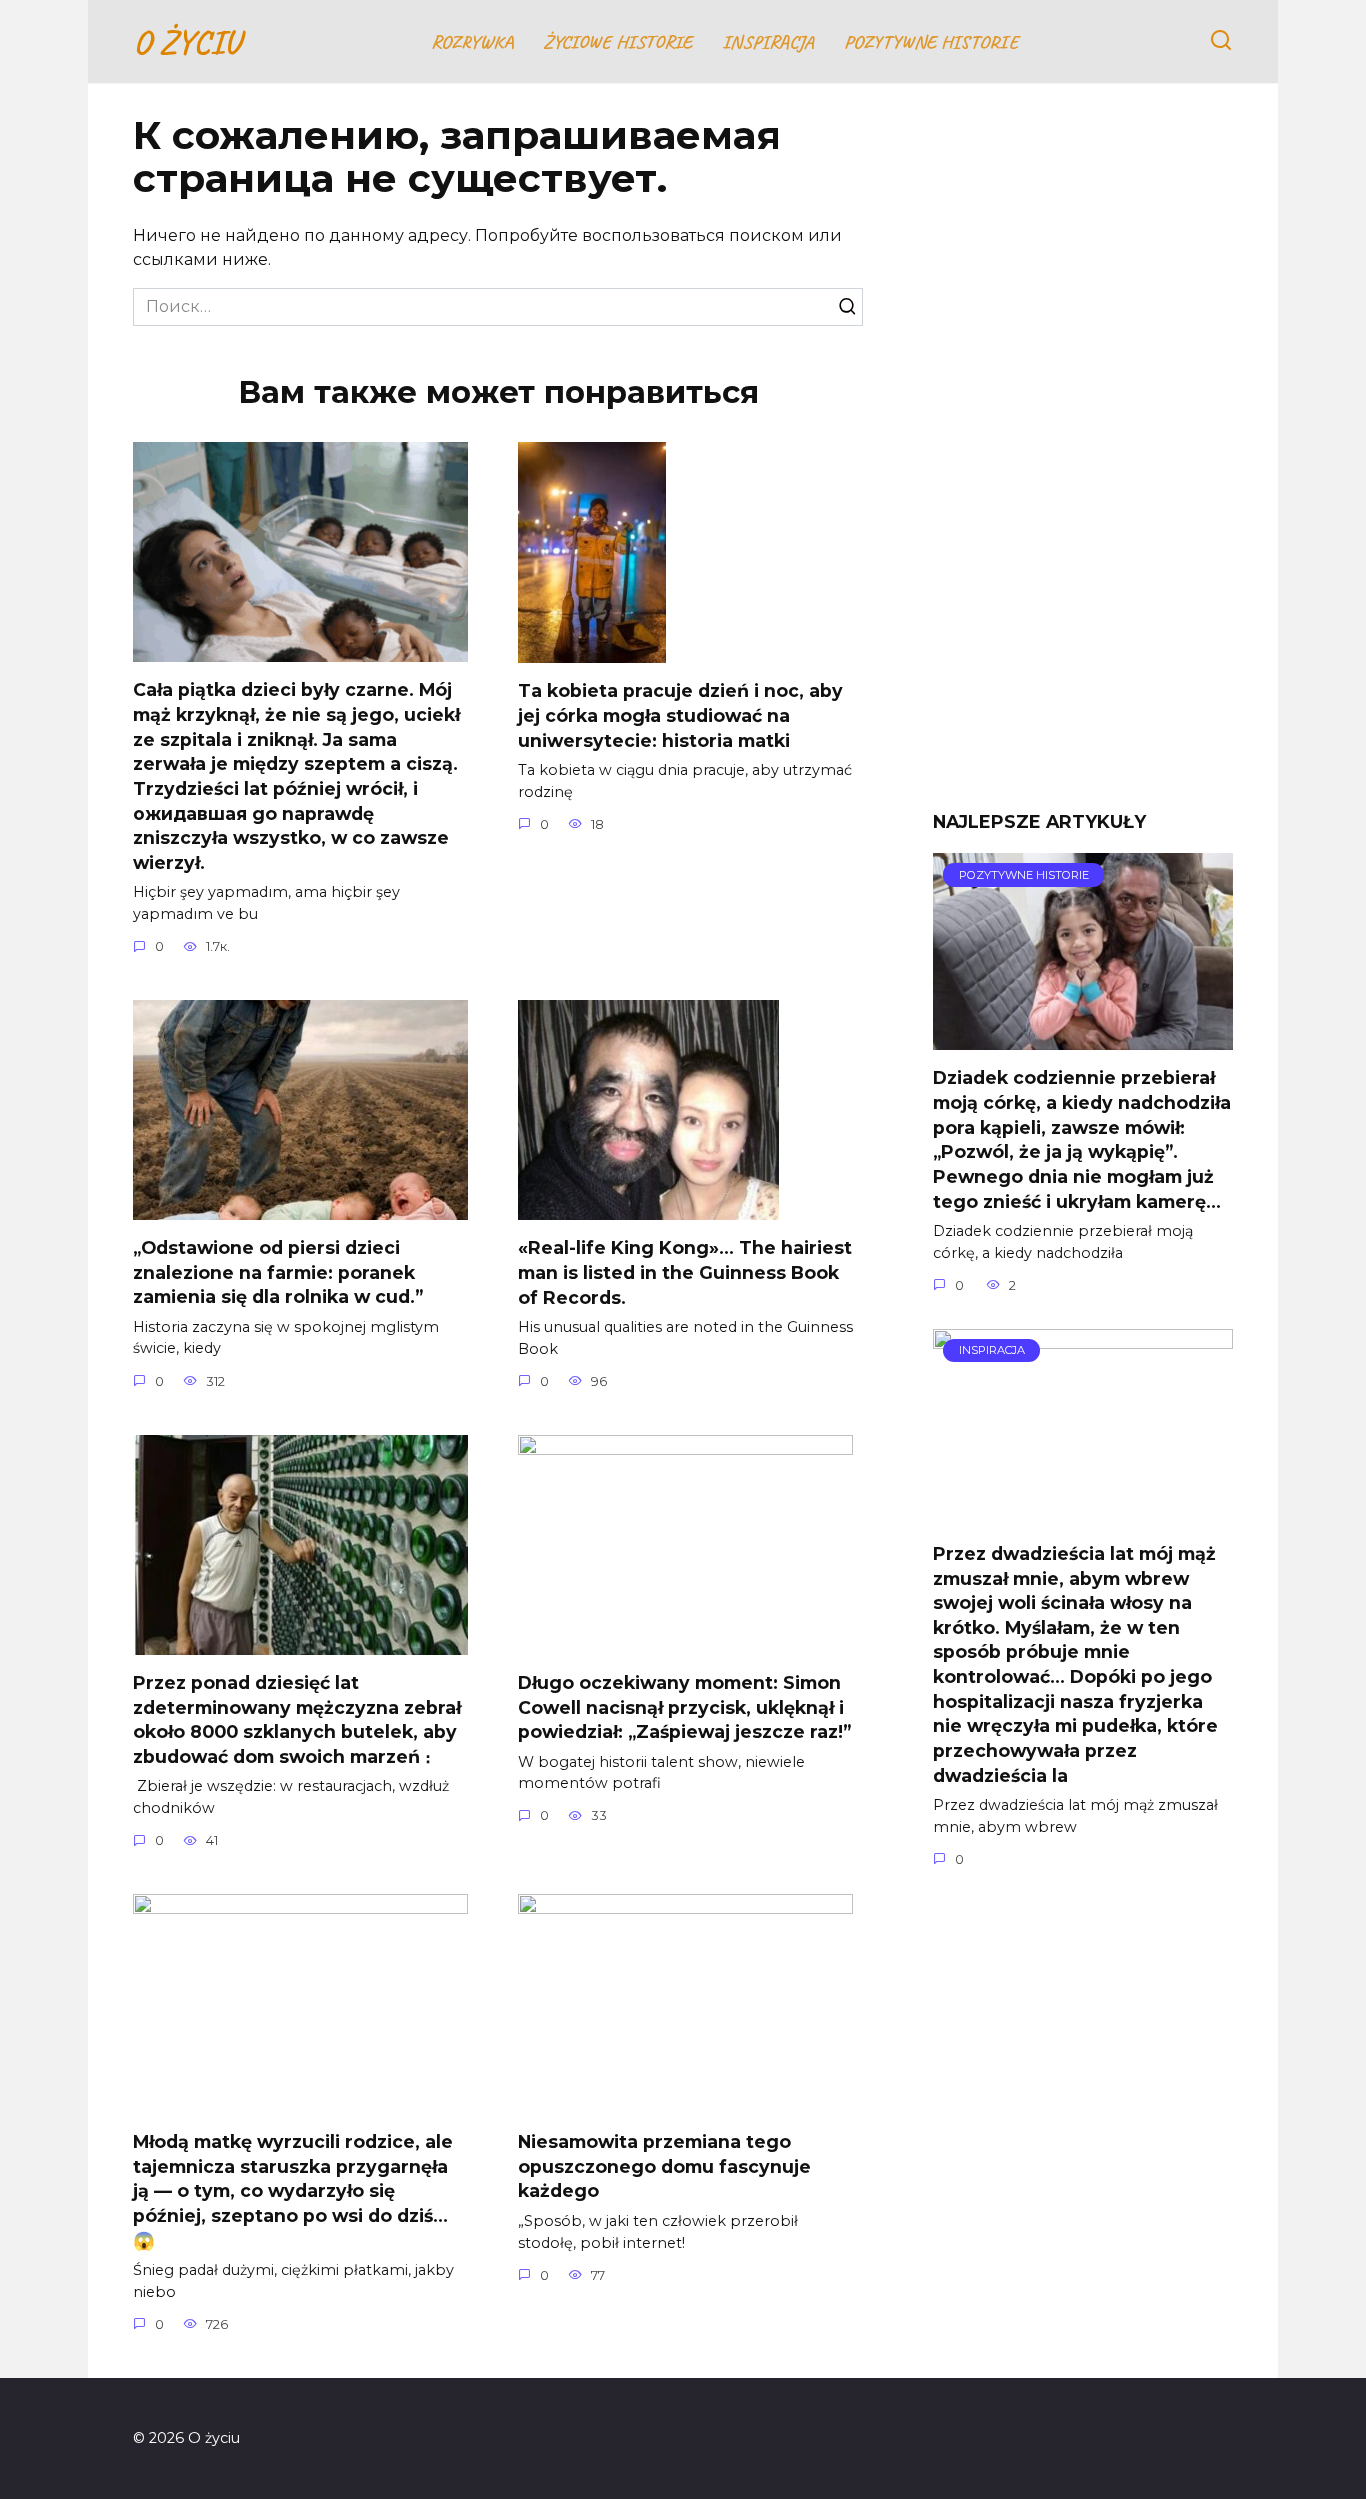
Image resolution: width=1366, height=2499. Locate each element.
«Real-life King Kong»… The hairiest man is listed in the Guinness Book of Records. (685, 1272)
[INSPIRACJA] (1083, 1513)
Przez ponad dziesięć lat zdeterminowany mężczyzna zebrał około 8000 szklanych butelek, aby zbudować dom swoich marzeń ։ (297, 1719)
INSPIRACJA (768, 42)
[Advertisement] (1083, 462)
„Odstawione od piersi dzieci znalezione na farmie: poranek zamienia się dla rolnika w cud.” (278, 1272)
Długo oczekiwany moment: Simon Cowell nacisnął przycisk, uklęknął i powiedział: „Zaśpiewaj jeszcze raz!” (684, 1707)
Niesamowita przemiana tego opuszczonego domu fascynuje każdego (664, 2166)
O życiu (186, 41)
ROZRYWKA (472, 42)
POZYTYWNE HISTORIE (931, 42)
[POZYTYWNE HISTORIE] (1083, 1037)
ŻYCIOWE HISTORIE (617, 42)
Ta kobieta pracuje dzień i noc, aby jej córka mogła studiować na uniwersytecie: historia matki (680, 715)
